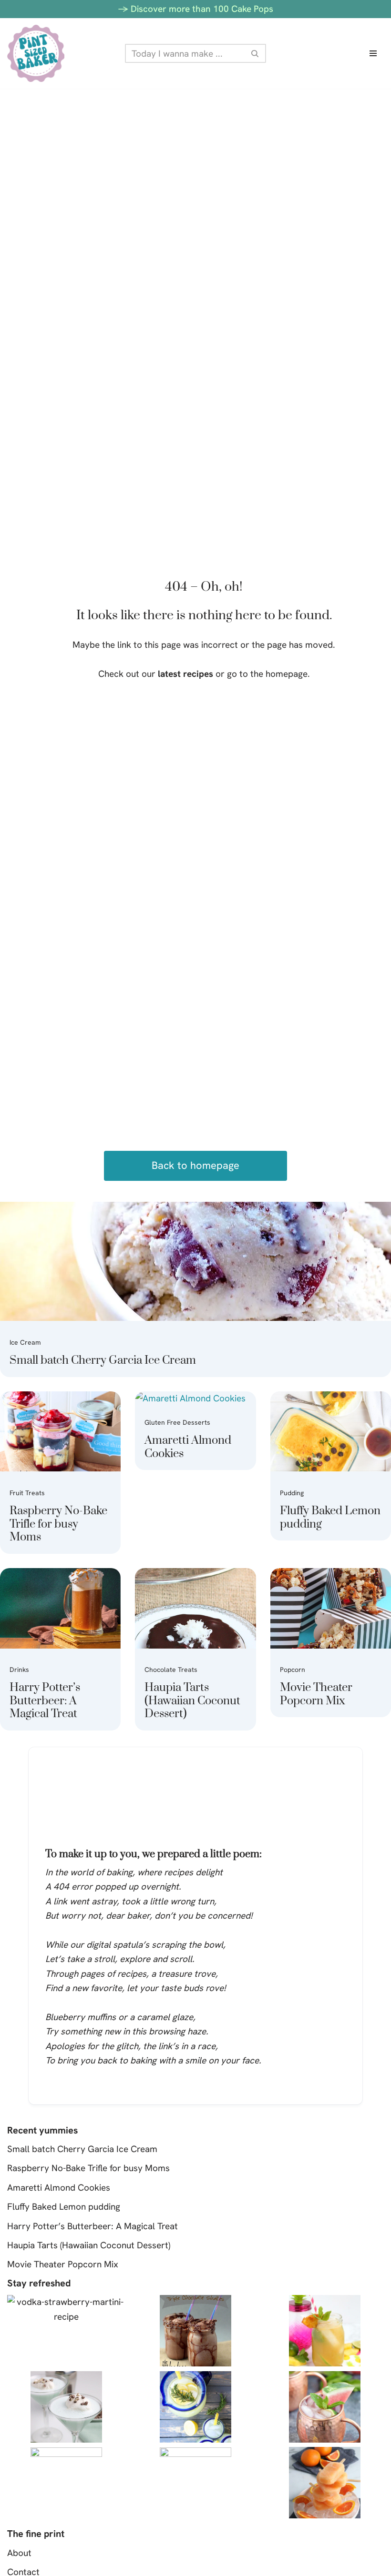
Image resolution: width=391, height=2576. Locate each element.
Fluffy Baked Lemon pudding (330, 1518)
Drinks (19, 1670)
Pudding (292, 1493)
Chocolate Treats (171, 1670)
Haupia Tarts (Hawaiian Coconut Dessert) (192, 1701)
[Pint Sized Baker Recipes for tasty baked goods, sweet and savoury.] (36, 53)
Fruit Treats (27, 1493)
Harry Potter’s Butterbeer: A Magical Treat (45, 1701)
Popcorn (293, 1670)
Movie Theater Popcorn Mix (316, 1694)
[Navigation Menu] (373, 53)
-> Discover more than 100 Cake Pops (196, 9)
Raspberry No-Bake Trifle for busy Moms (58, 1524)
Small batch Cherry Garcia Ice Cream (103, 1360)
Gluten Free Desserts (177, 1422)
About (19, 2553)
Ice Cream (25, 1342)
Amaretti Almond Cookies (188, 1447)
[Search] (255, 53)
